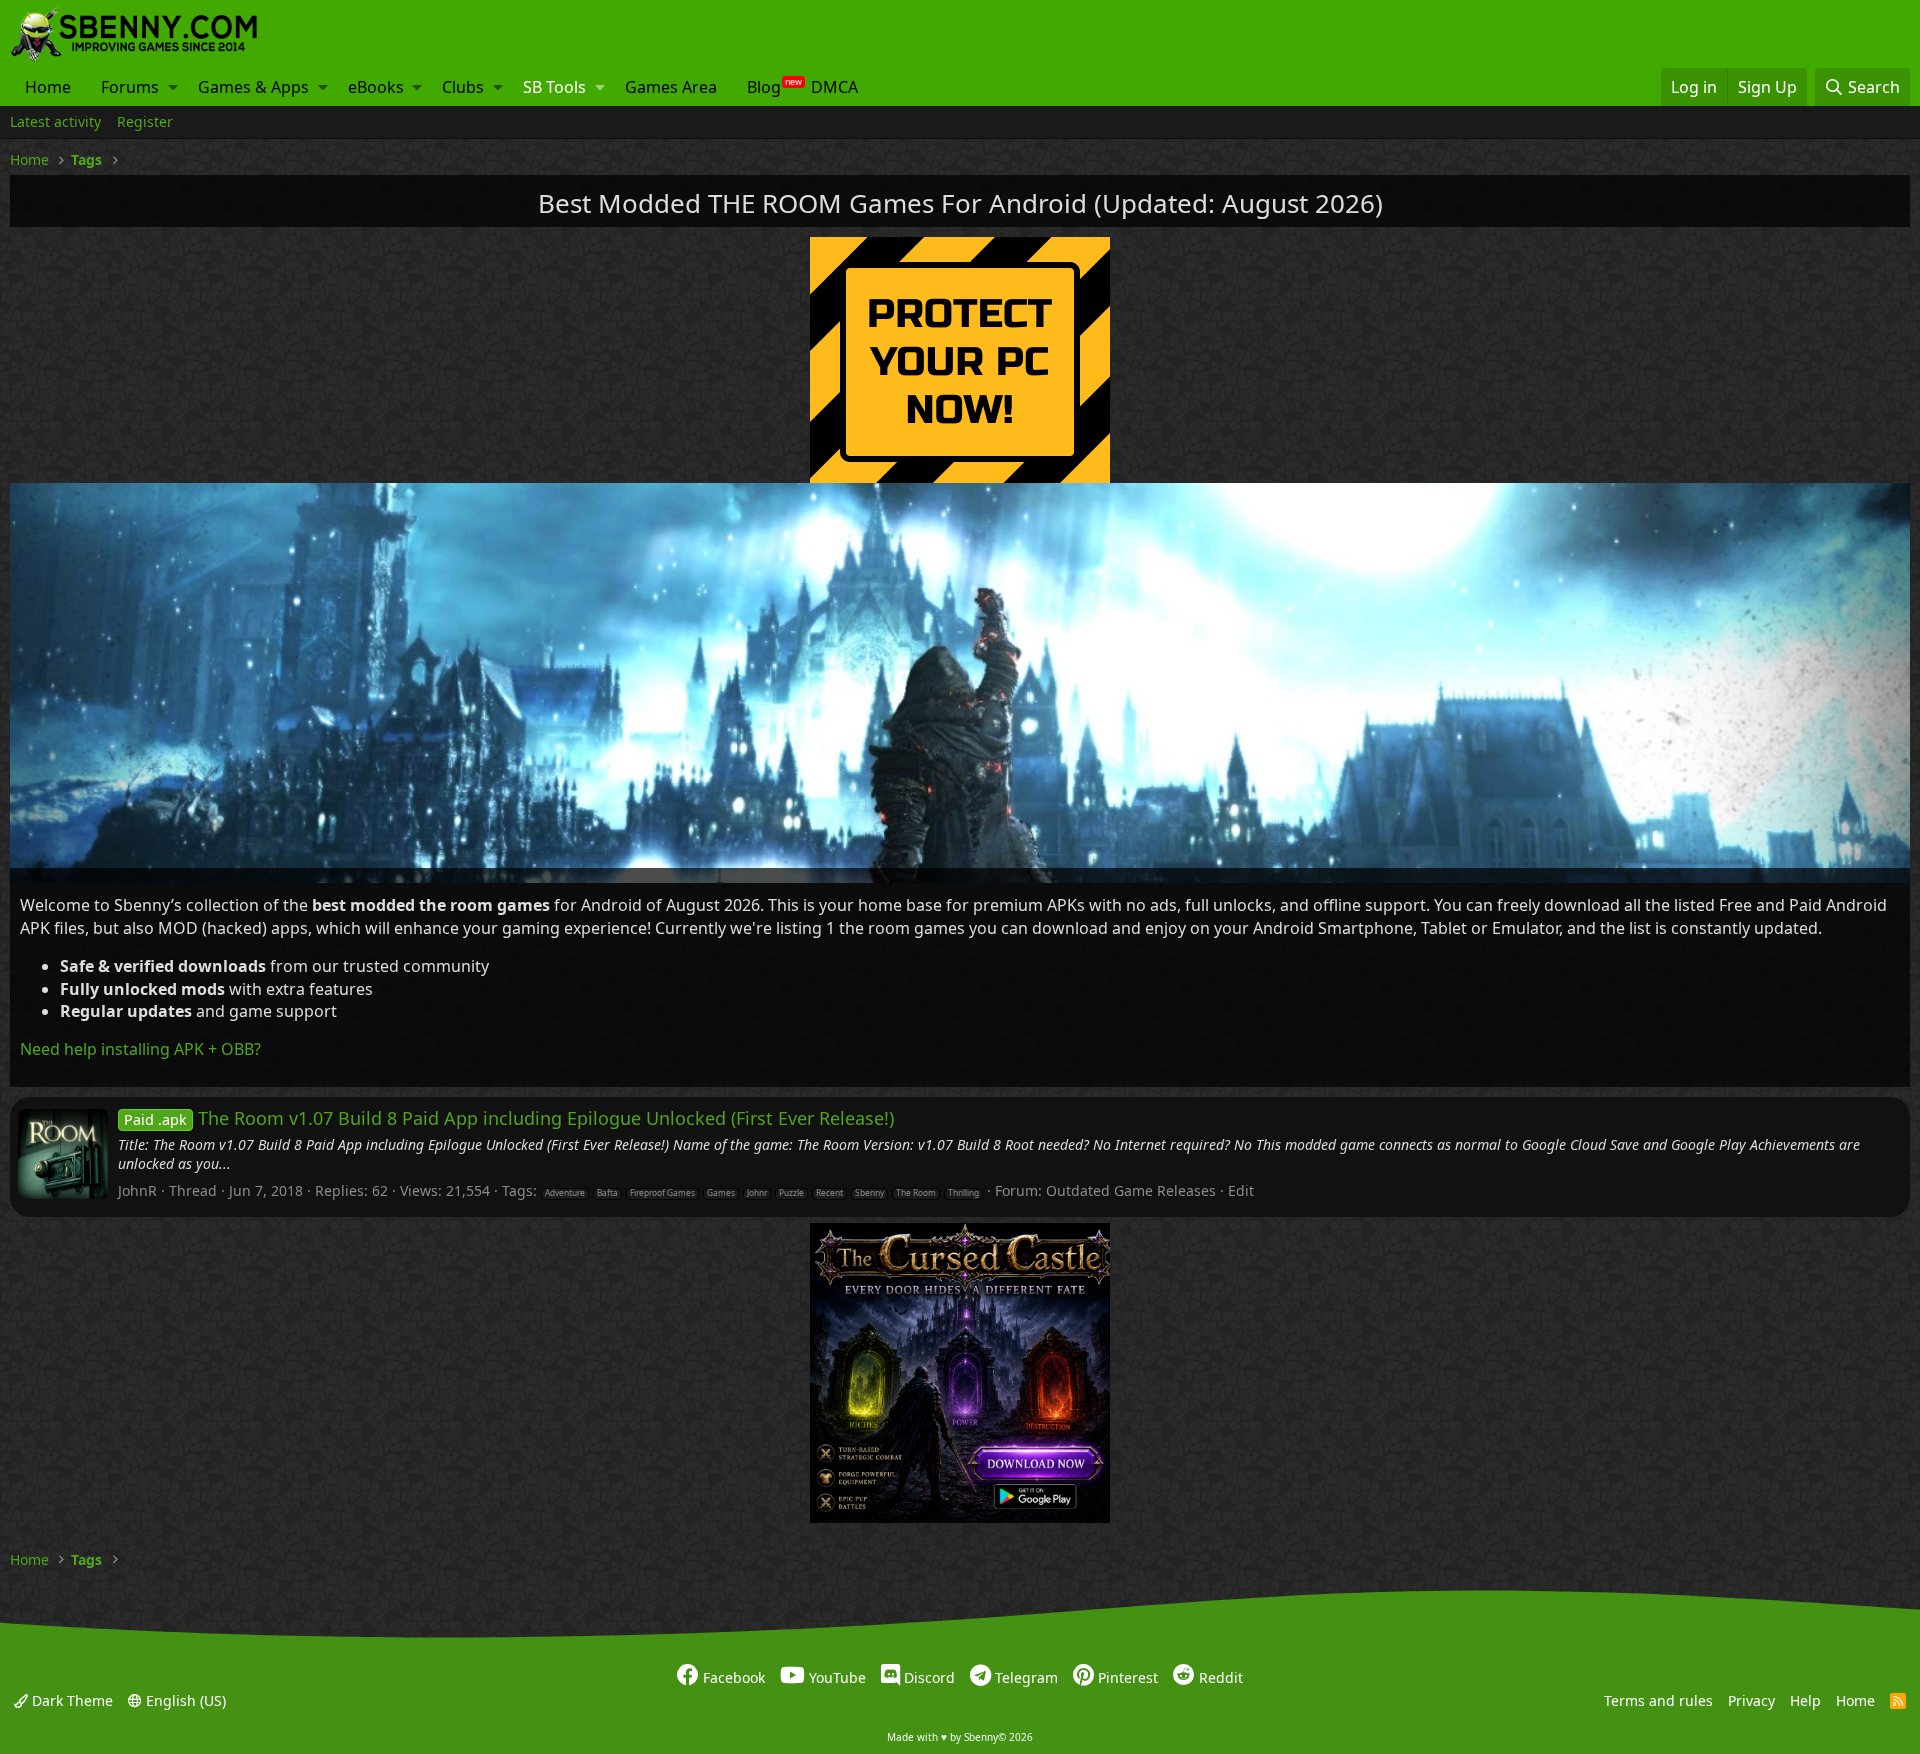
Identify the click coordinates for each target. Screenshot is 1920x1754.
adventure (565, 1193)
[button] (173, 87)
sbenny (869, 1193)
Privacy (1751, 1700)
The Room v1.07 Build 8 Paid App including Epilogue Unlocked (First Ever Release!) (509, 1118)
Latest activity (55, 121)
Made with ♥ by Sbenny (960, 1737)
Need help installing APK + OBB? (140, 1049)
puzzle (791, 1193)
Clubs (463, 87)
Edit (1241, 1190)
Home (48, 87)
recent (829, 1193)
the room (916, 1193)
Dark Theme (70, 1700)
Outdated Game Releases (1131, 1190)
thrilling (963, 1193)
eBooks (376, 87)
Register (145, 121)
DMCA (834, 87)
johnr (757, 1193)
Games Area (671, 87)
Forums (130, 87)
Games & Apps (253, 87)
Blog (764, 87)
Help (1805, 1700)
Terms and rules (1658, 1700)
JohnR (137, 1190)
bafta (607, 1193)
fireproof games (662, 1193)
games (721, 1193)
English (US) (184, 1700)
